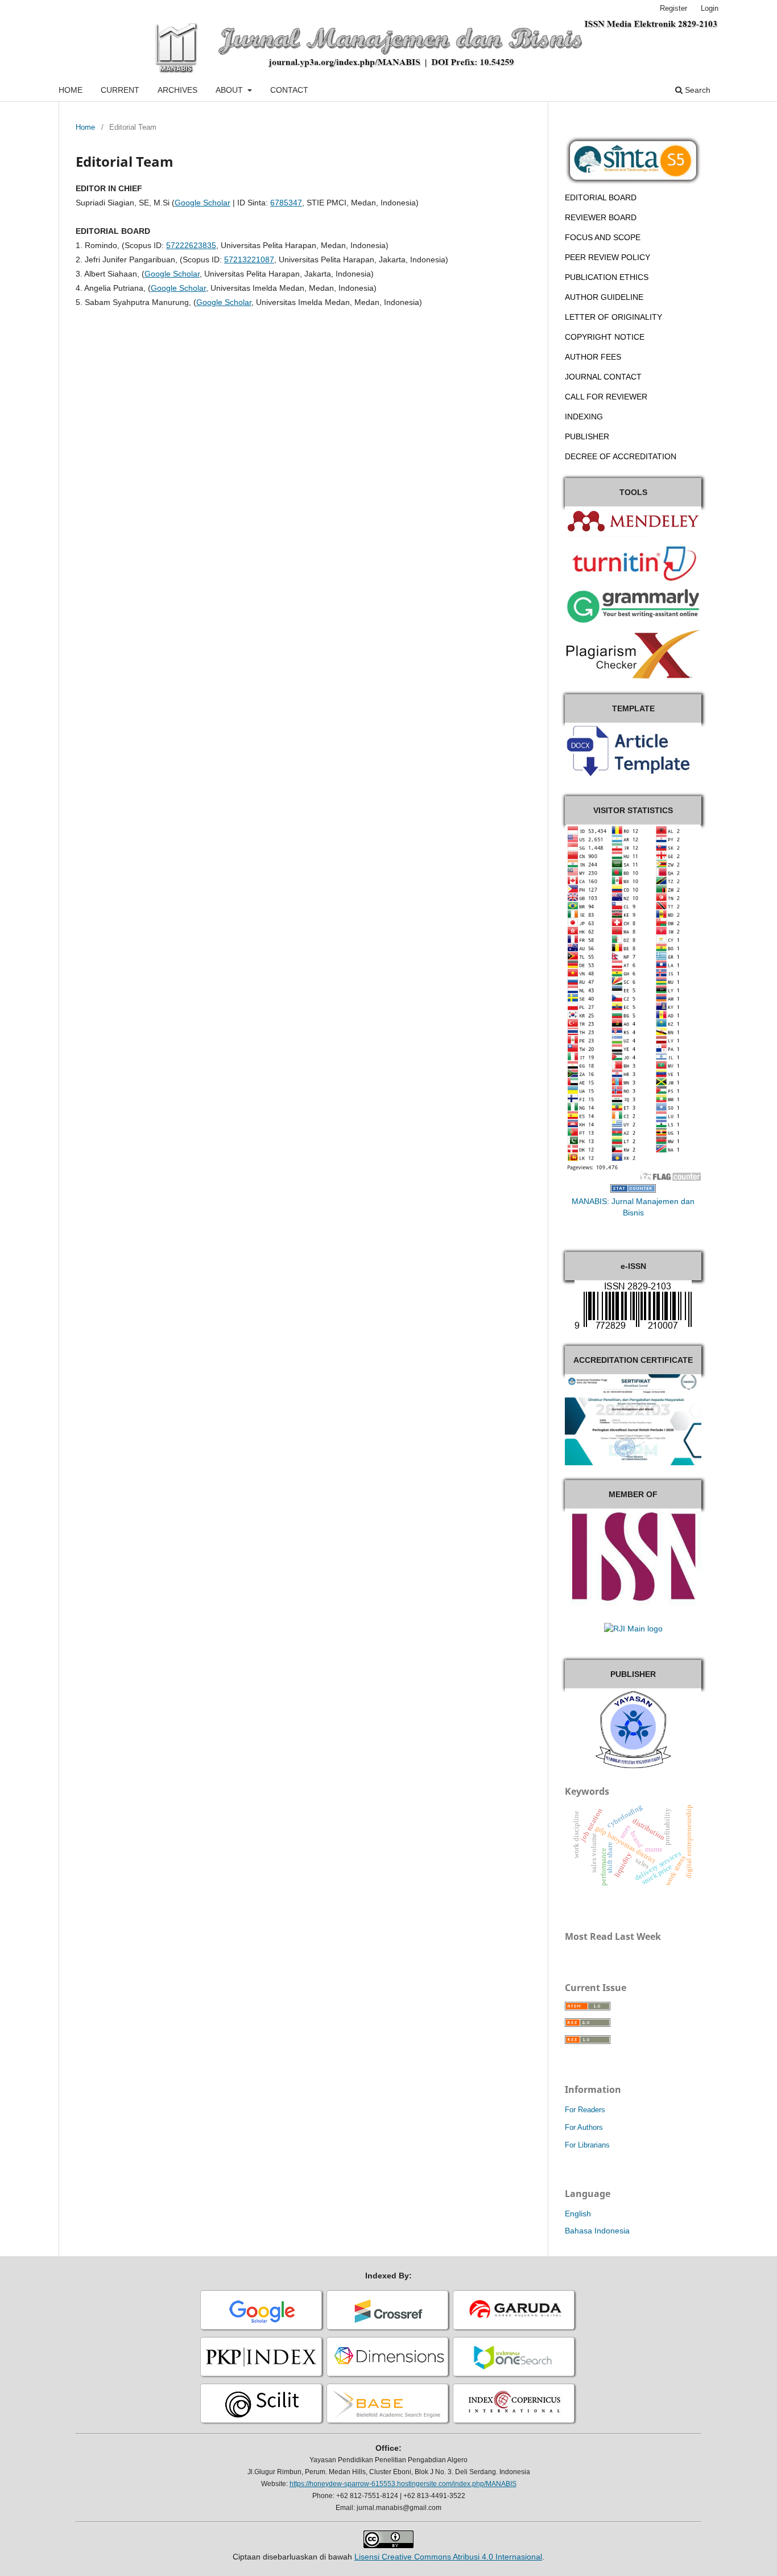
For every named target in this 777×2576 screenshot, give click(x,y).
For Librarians (587, 2145)
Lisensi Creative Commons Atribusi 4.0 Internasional (448, 2557)
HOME (71, 90)
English (578, 2214)
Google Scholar (202, 203)
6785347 (286, 203)
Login (710, 8)
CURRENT (120, 90)
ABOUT (230, 90)
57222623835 (191, 245)
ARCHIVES (177, 90)
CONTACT (289, 90)
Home (85, 127)
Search (697, 90)
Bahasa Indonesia (597, 2231)
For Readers (585, 2110)
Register (673, 8)
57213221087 (249, 259)
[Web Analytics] (633, 1190)
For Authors (584, 2127)
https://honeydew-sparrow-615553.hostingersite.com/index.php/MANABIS (403, 2484)
